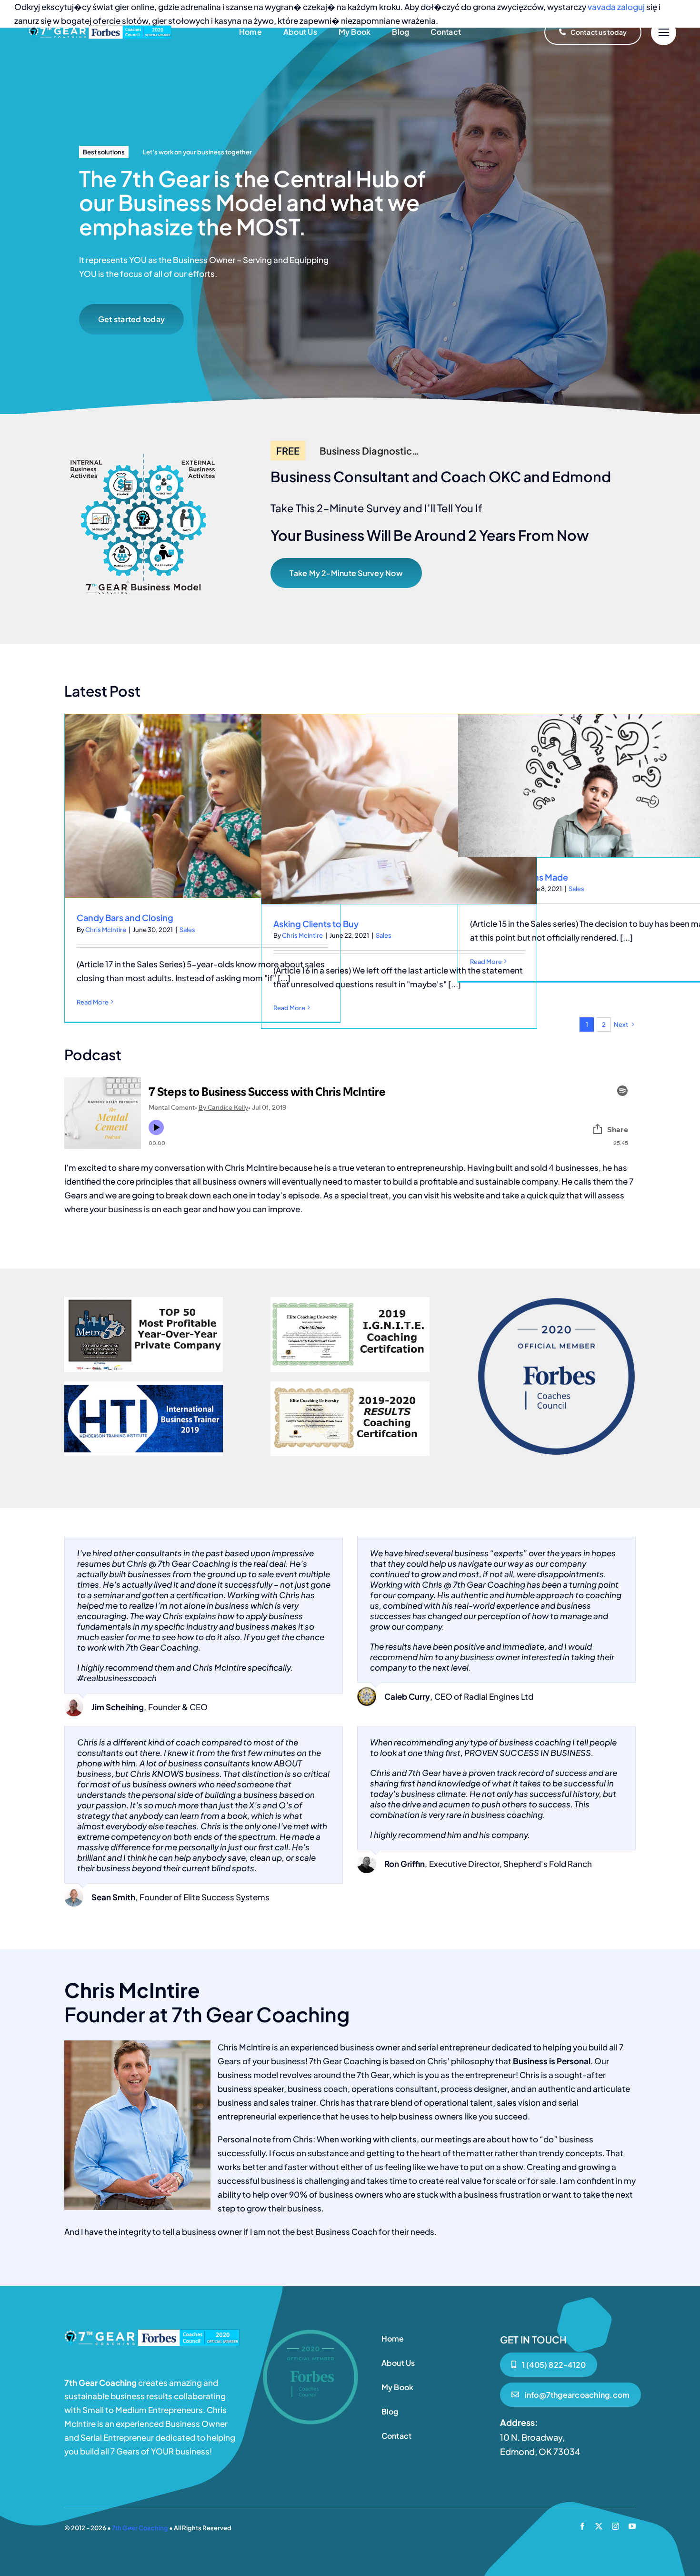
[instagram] (615, 2526)
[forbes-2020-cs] (152, 2333)
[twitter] (599, 2526)
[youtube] (632, 2526)
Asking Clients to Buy (316, 924)
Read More (93, 1002)
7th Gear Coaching (140, 2528)
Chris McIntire (106, 930)
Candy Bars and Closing (125, 918)
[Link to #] (664, 33)
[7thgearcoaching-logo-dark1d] (100, 29)
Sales (187, 930)
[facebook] (582, 2526)
